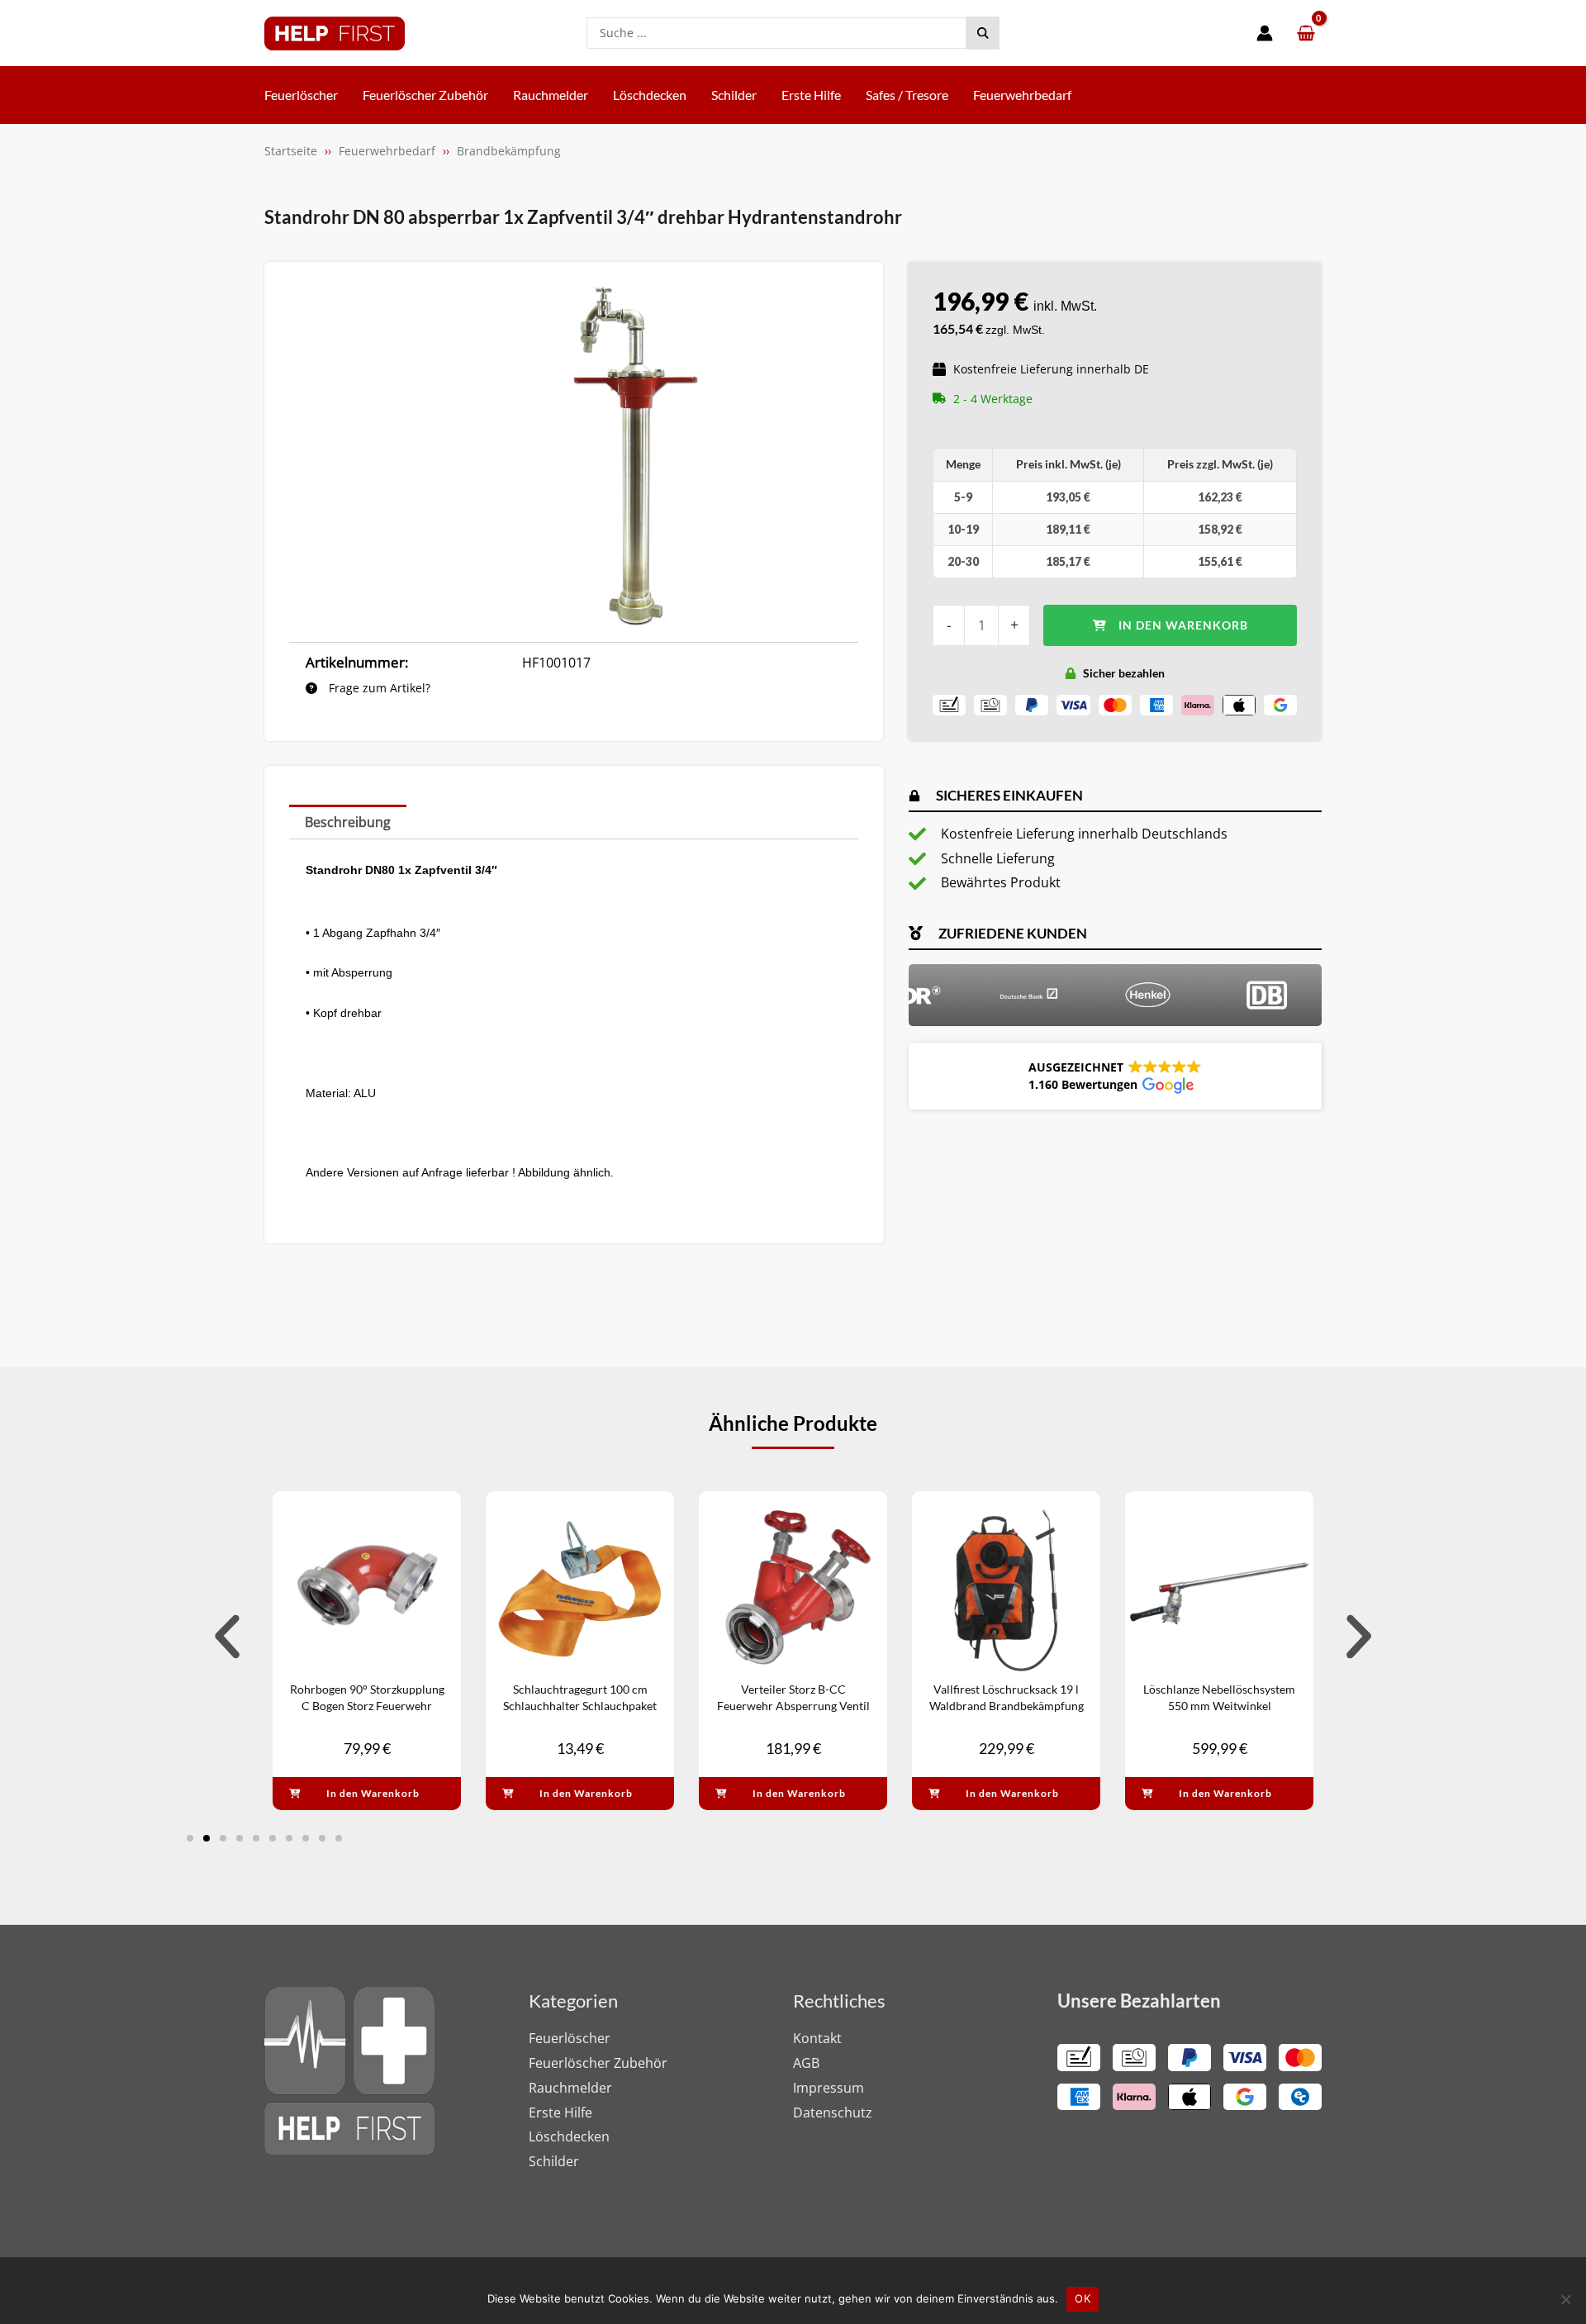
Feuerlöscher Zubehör (598, 2063)
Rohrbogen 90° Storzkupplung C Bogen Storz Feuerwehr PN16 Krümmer (367, 1705)
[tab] (348, 822)
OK (1083, 2298)
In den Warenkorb (1183, 625)
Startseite (291, 151)
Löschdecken (569, 2136)
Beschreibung (348, 822)
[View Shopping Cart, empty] (1306, 33)
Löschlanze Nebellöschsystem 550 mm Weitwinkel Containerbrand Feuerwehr (1219, 1705)
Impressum (829, 2088)
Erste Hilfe (560, 2113)
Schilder (554, 2161)
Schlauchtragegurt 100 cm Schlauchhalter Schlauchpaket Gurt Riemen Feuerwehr (580, 1705)
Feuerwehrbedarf (387, 151)
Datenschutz (833, 2113)
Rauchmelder (570, 2088)
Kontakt (817, 2038)
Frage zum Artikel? (378, 688)
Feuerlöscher (570, 2038)
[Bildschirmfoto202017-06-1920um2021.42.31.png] (636, 456)
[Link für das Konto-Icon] (1265, 33)
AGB (806, 2063)
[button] (1115, 1076)
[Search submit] (983, 33)
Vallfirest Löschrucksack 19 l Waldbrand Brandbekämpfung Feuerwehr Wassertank (1007, 1705)
